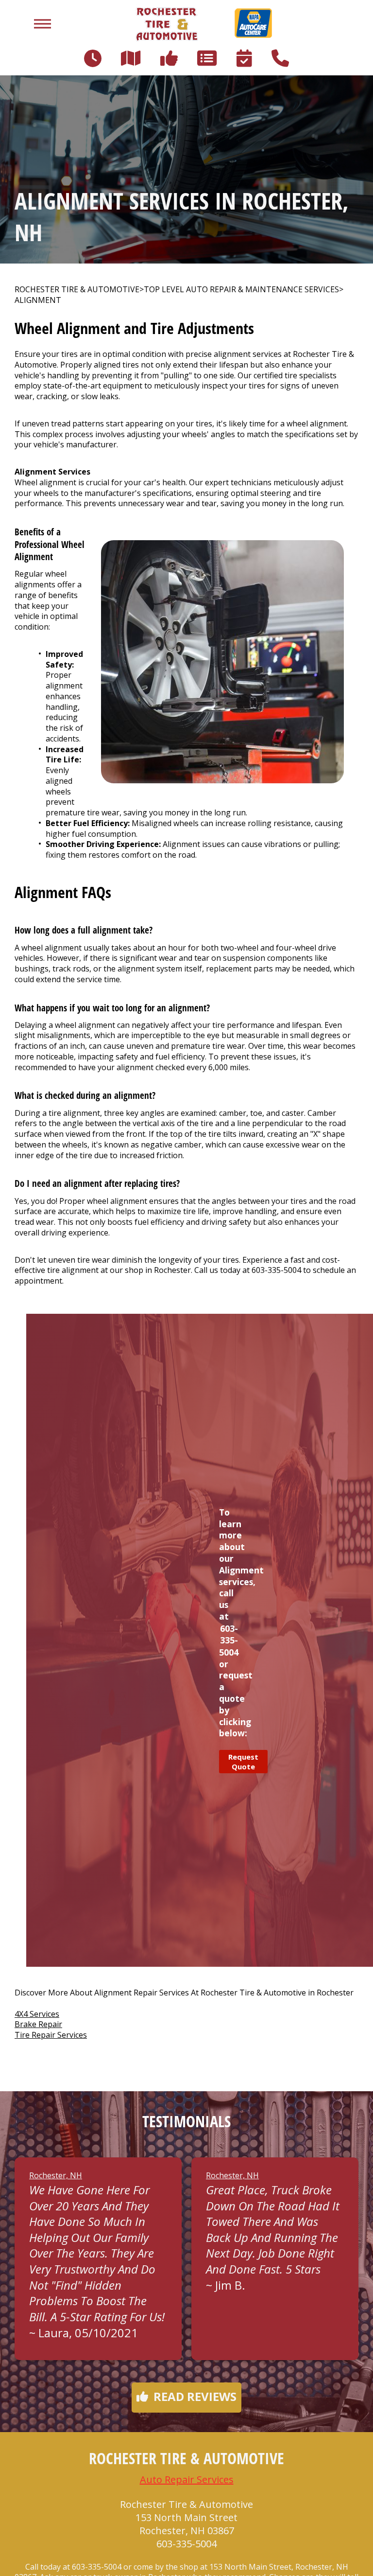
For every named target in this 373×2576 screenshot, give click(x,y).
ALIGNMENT (38, 300)
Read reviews (195, 2396)
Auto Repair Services (187, 2479)
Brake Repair (38, 2024)
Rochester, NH (56, 2175)
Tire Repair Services (51, 2035)
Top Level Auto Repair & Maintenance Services (241, 290)
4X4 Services (37, 2014)
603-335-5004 (276, 1270)
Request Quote (243, 1762)
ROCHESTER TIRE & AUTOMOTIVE (77, 290)
